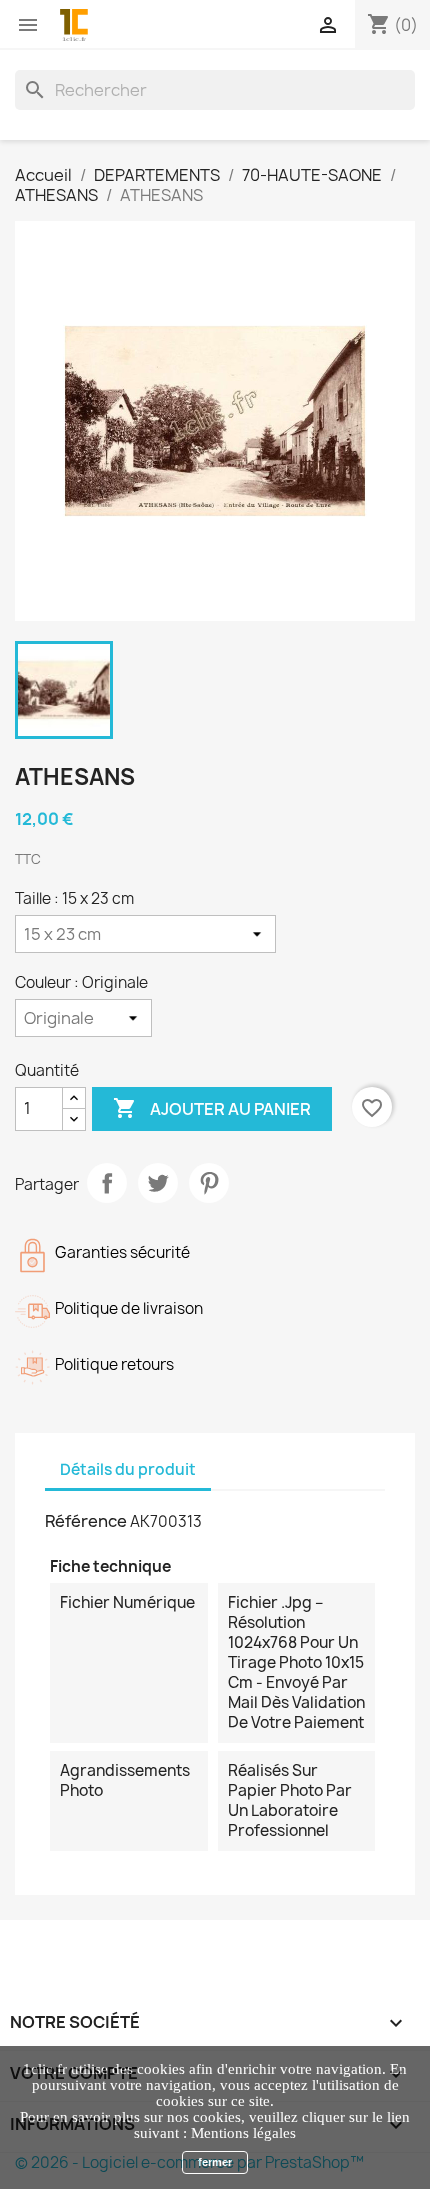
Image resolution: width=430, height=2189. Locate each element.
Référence (86, 1521)
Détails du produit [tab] (128, 1469)
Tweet (158, 1183)
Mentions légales (243, 2133)
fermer (215, 2162)
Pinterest (209, 1183)
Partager (107, 1183)
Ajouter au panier (212, 1108)
